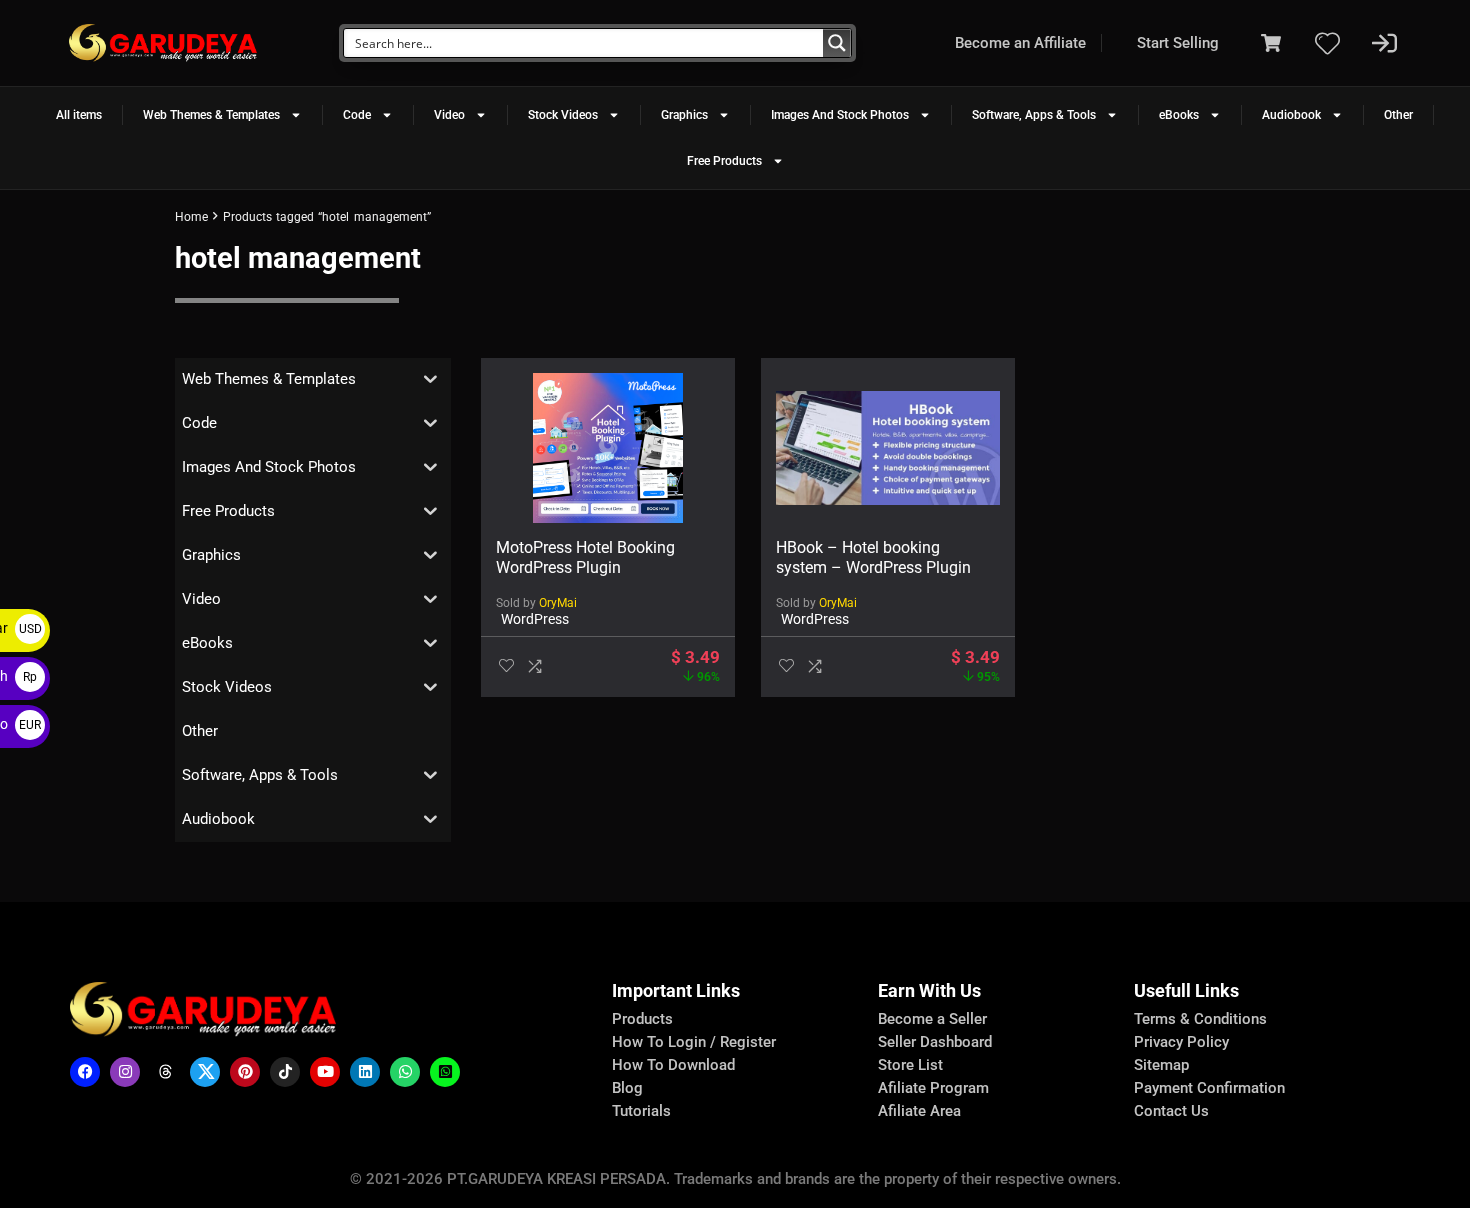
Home (191, 217)
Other (1398, 115)
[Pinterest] (245, 1072)
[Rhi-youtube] (325, 1072)
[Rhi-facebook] (85, 1072)
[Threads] (165, 1072)
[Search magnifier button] (837, 43)
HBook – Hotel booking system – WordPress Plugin (873, 557)
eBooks (1179, 115)
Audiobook (1291, 115)
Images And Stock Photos (840, 115)
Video (449, 115)
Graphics (684, 115)
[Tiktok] (285, 1072)
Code (357, 115)
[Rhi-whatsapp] (405, 1072)
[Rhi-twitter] (205, 1072)
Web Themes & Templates (211, 115)
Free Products (724, 161)
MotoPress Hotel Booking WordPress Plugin (585, 557)
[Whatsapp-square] (445, 1072)
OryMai (558, 603)
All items (79, 115)
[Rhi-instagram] (125, 1072)
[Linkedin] (365, 1072)
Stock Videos (563, 115)
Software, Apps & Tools (1034, 115)
